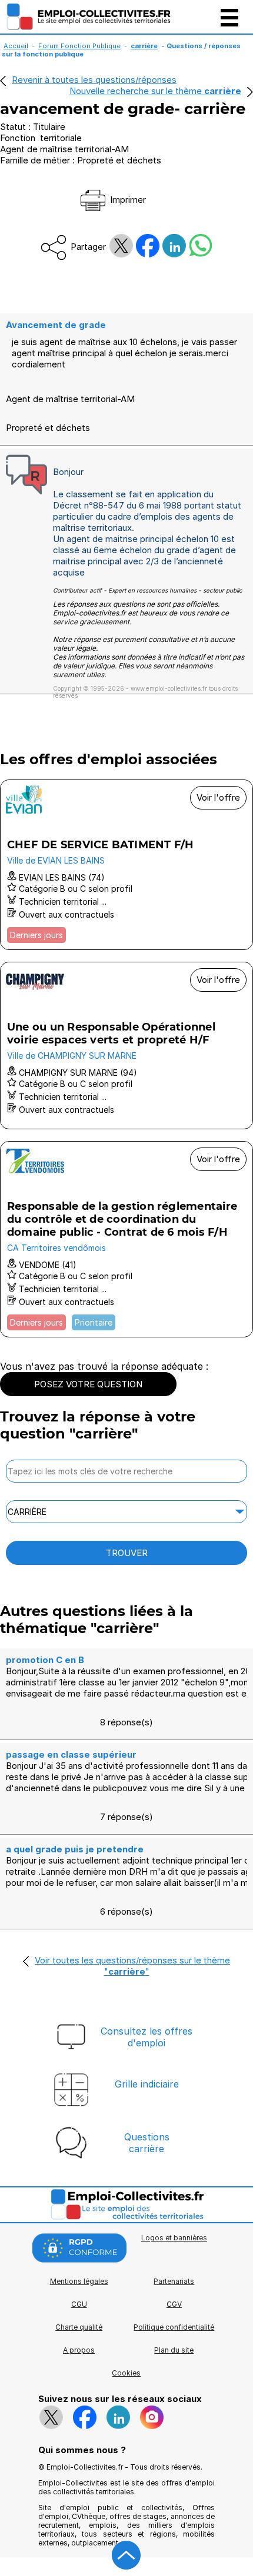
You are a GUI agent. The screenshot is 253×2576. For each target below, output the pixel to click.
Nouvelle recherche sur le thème (155, 91)
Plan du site (174, 2350)
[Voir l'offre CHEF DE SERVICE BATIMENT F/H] (126, 865)
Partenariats (174, 2281)
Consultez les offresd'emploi (147, 2037)
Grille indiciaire (147, 2084)
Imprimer (127, 200)
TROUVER (127, 1553)
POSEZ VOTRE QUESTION (88, 1384)
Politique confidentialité (174, 2327)
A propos (79, 2350)
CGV (174, 2304)
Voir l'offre (218, 797)
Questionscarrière (147, 2143)
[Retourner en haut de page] (126, 2555)
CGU (79, 2304)
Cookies (126, 2373)
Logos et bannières (174, 2238)
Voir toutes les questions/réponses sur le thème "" (132, 1966)
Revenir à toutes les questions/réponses (94, 80)
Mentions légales (79, 2281)
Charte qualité (79, 2327)
